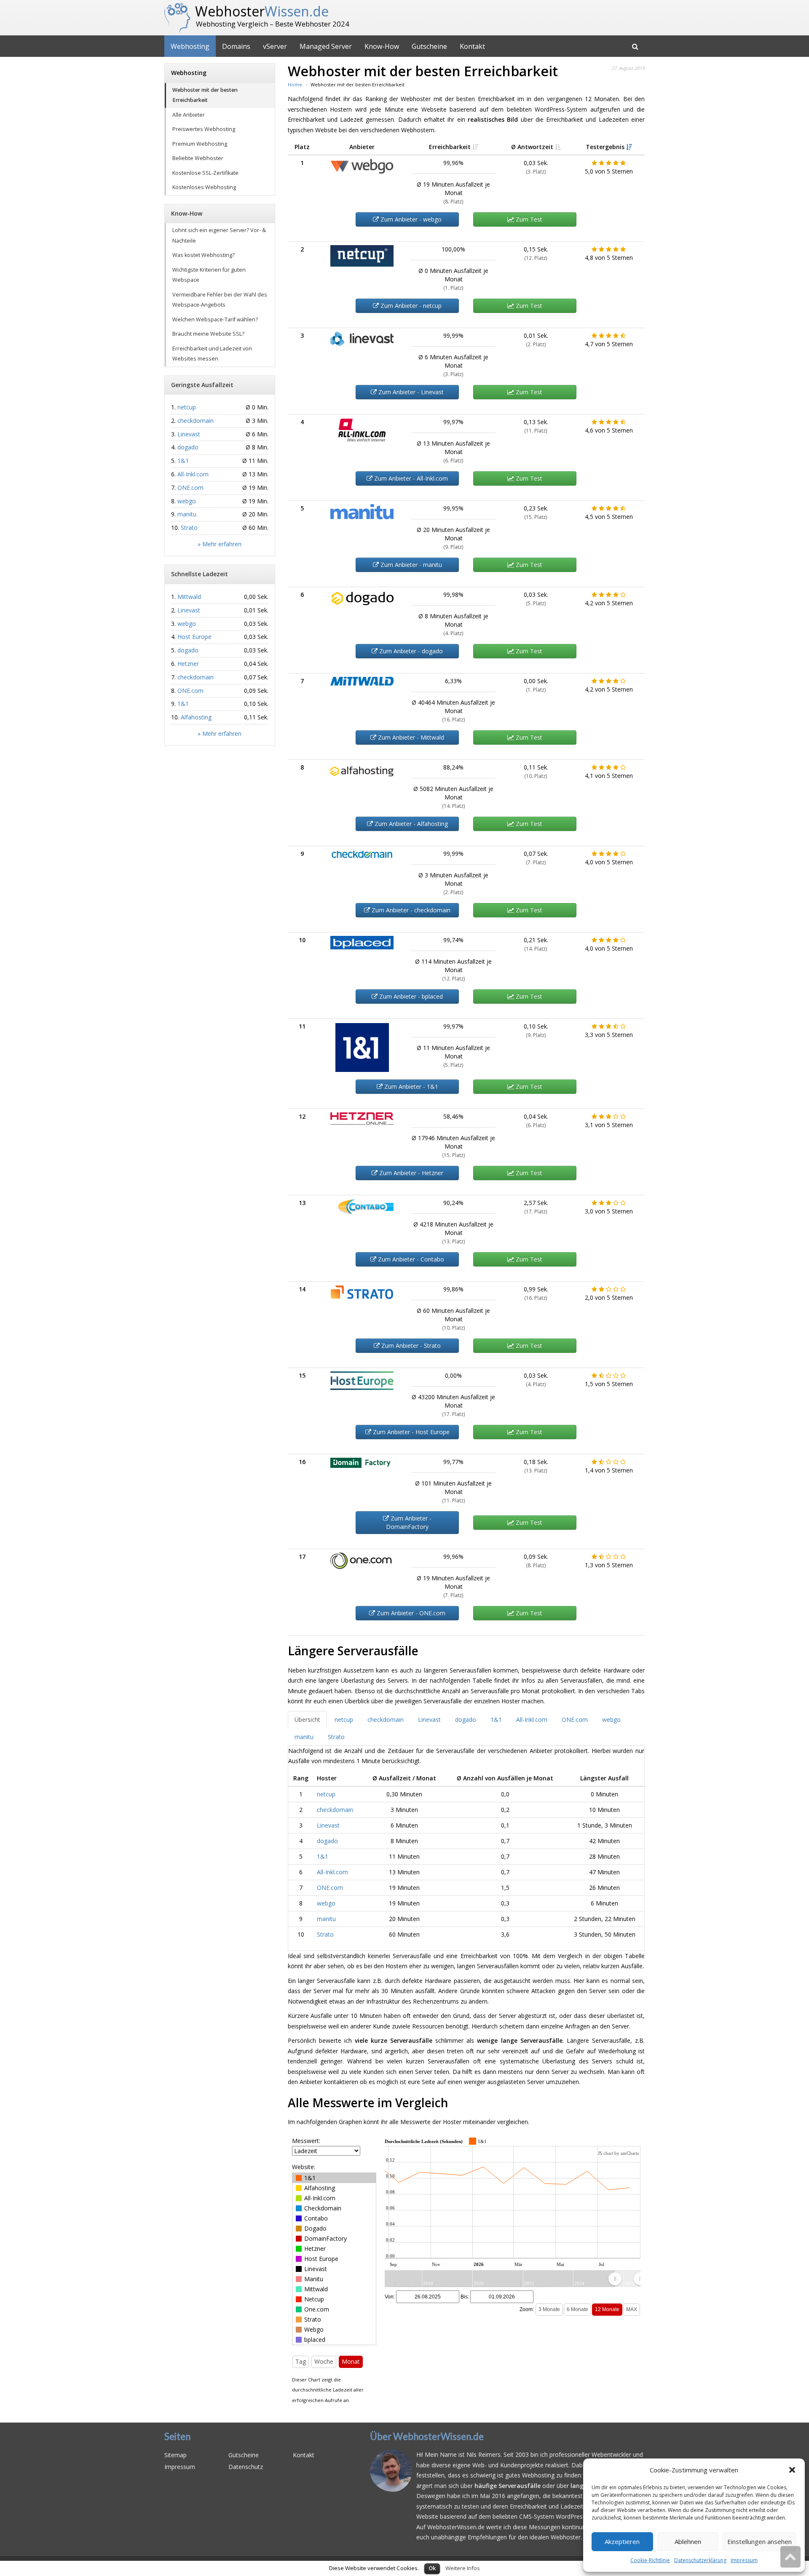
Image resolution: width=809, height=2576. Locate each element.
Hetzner (188, 664)
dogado (327, 1841)
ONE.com (330, 1888)
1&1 (323, 1856)
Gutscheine (429, 46)
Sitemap (175, 2455)
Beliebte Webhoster (198, 158)
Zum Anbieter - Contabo (410, 1259)
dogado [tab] (466, 1720)
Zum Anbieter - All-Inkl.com (410, 478)
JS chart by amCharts (618, 2153)
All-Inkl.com (332, 1872)
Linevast (328, 1825)
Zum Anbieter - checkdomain (410, 910)
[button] (792, 2470)
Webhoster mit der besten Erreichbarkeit (205, 95)
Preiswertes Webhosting (204, 129)
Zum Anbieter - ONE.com (410, 1613)
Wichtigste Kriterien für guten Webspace (209, 275)
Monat (351, 2361)
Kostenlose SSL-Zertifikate (205, 173)
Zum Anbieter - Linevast (410, 392)
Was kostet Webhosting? (204, 255)
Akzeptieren (622, 2541)
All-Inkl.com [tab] (532, 1720)
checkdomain (335, 1810)
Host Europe (194, 637)
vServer (275, 46)
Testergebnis (606, 147)
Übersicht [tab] (307, 1720)
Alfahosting (196, 717)
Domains (236, 46)
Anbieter (362, 147)
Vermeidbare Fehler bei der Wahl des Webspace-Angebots (220, 300)
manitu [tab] (304, 1737)
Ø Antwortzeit (533, 147)
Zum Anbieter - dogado (410, 651)
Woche (324, 2361)
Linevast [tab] (429, 1720)
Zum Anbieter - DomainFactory (409, 1522)
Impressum (744, 2560)
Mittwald (189, 597)
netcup (326, 1794)
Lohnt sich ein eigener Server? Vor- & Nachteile (219, 235)
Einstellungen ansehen (759, 2541)
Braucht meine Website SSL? (208, 334)
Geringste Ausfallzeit (202, 385)
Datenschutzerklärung (700, 2560)
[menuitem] (627, 2279)
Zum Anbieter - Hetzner (410, 1173)
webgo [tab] (611, 1720)
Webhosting (190, 46)
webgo (326, 1903)
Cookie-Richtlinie (650, 2560)
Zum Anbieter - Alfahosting (410, 824)
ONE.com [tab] (575, 1720)
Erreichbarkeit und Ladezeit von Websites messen (212, 354)
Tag (301, 2361)
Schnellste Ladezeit (200, 574)
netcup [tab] (344, 1720)
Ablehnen (688, 2541)
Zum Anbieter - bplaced (410, 996)
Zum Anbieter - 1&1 (410, 1086)
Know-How (382, 46)
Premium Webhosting (200, 144)
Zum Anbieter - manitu (410, 565)
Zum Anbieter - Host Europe (410, 1432)
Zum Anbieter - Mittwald (410, 737)
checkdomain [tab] (386, 1720)
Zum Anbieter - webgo (410, 219)
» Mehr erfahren (220, 544)
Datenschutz (246, 2467)
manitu (326, 1919)
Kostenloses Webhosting (204, 187)
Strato (325, 1934)
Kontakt (472, 46)
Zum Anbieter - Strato (410, 1345)
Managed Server (326, 46)
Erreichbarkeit (451, 147)
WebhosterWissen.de (415, 2566)
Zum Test (528, 219)
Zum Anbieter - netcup (410, 306)
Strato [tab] (336, 1737)
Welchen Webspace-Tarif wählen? (215, 319)
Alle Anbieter (189, 115)
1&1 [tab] (496, 1720)
